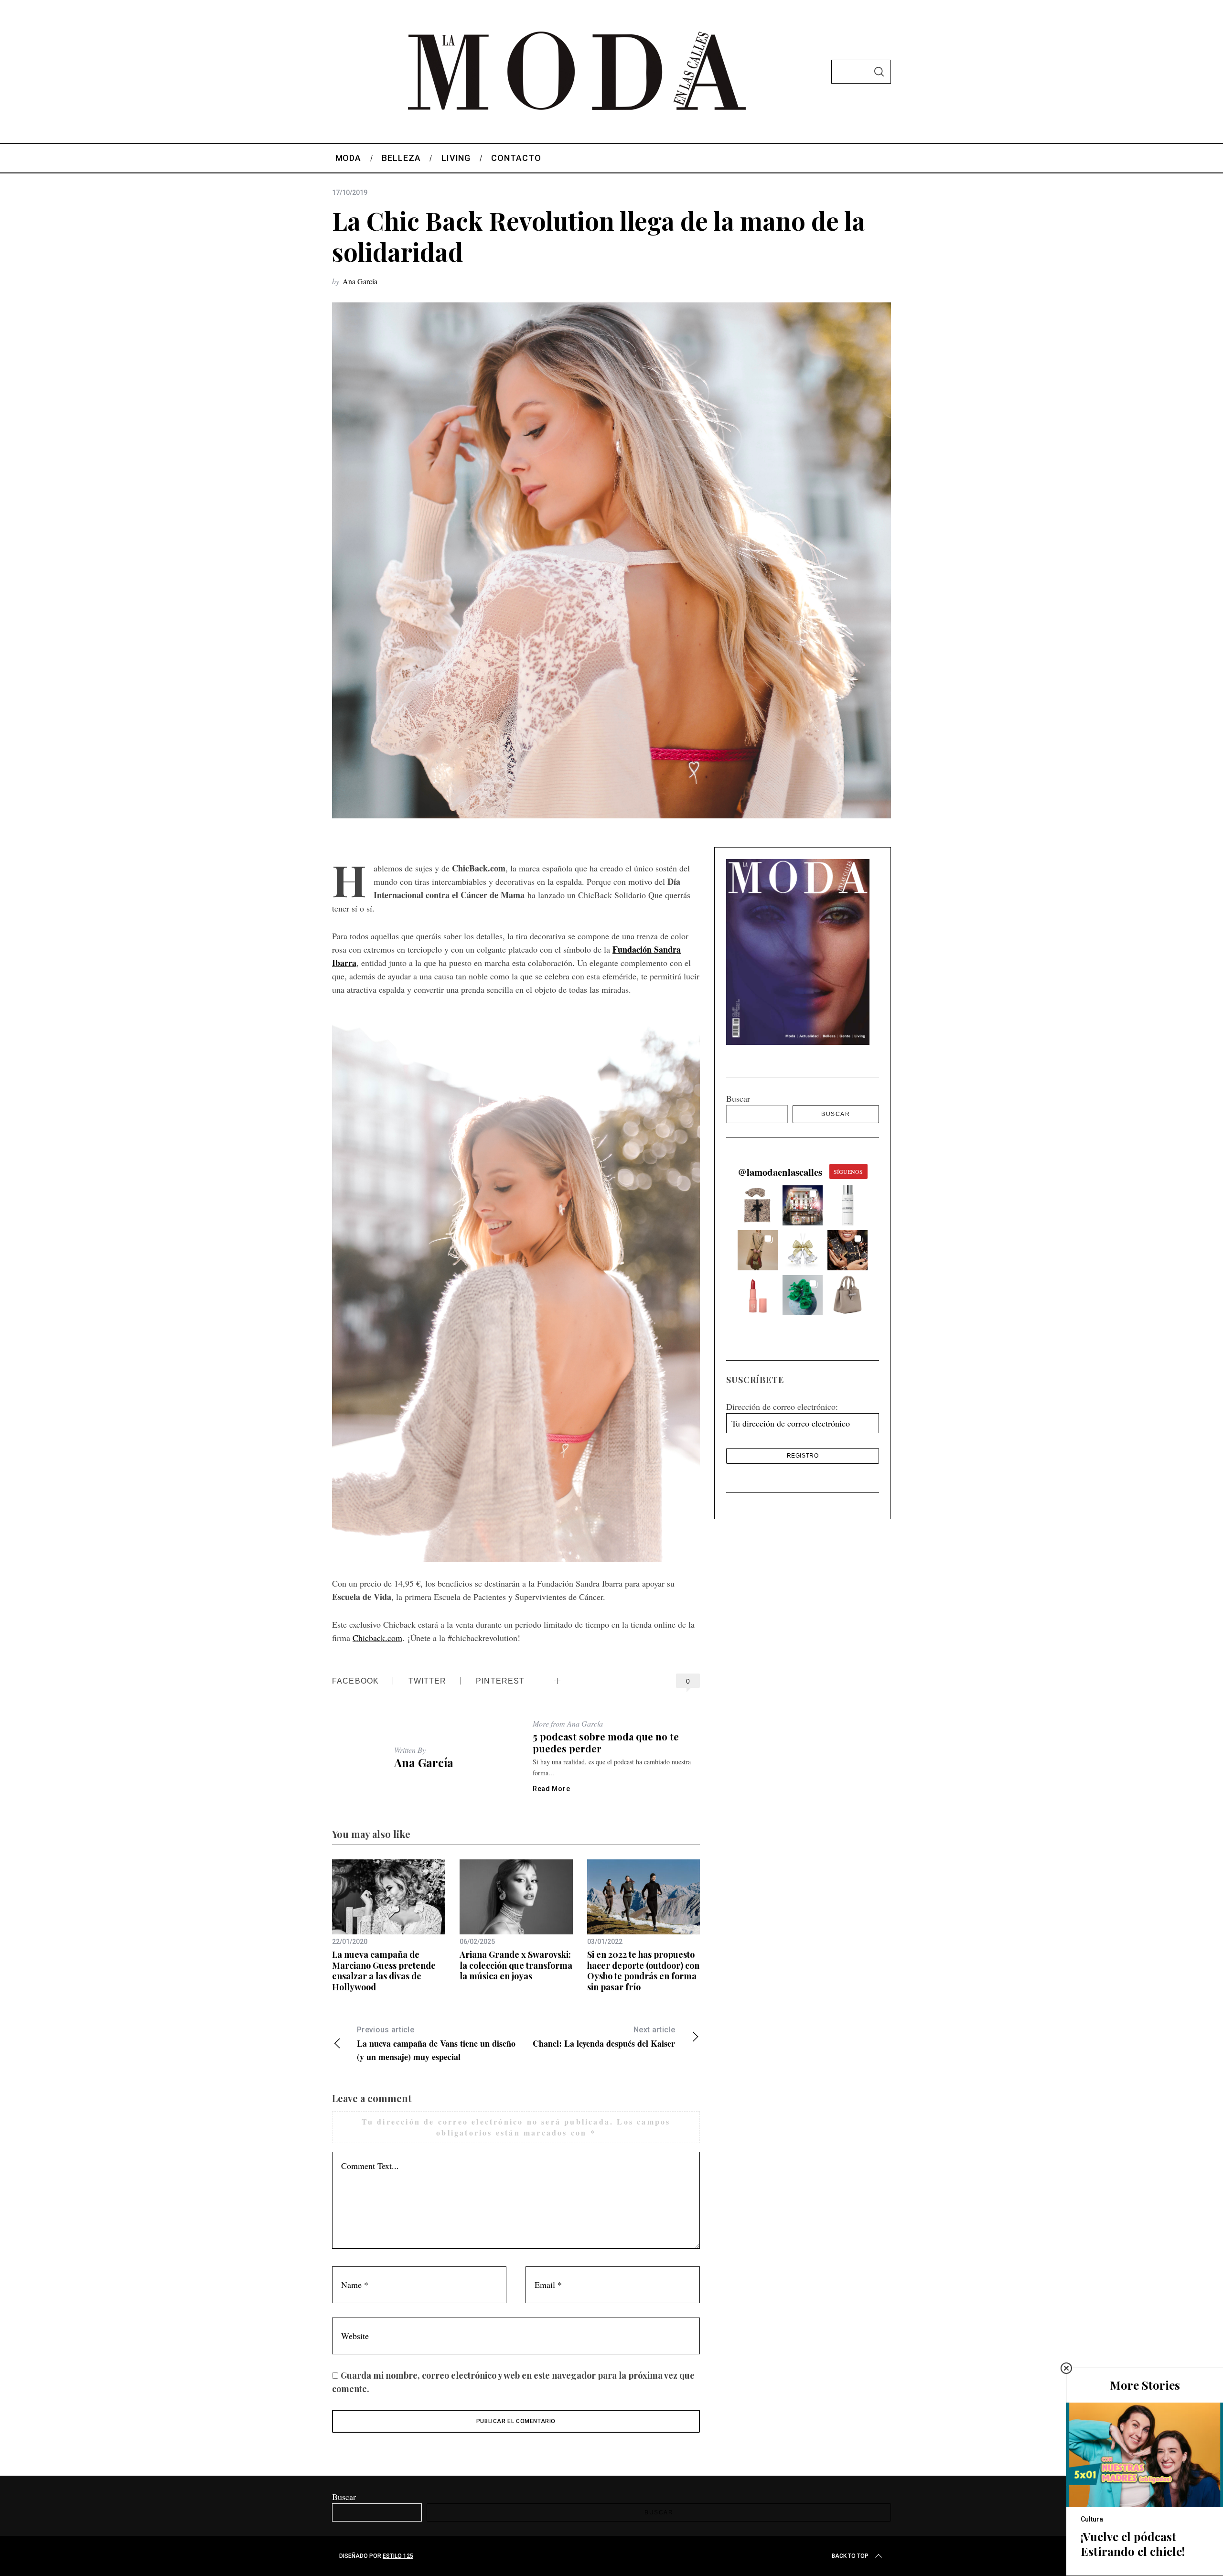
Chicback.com (377, 1638)
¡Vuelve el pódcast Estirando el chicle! (1133, 2544)
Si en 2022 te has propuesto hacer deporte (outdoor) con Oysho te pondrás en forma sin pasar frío (643, 1971)
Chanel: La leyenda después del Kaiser (604, 2037)
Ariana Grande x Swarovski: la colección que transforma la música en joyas (516, 1965)
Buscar (738, 1098)
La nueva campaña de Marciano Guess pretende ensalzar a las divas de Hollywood (384, 1971)
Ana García (360, 281)
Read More (551, 1789)
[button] (758, 1205)
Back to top (850, 2556)
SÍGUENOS (848, 1171)
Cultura (1092, 2519)
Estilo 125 (398, 2556)
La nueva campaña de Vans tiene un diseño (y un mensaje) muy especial (436, 2044)
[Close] (1066, 2368)
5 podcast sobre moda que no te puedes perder (606, 1742)
